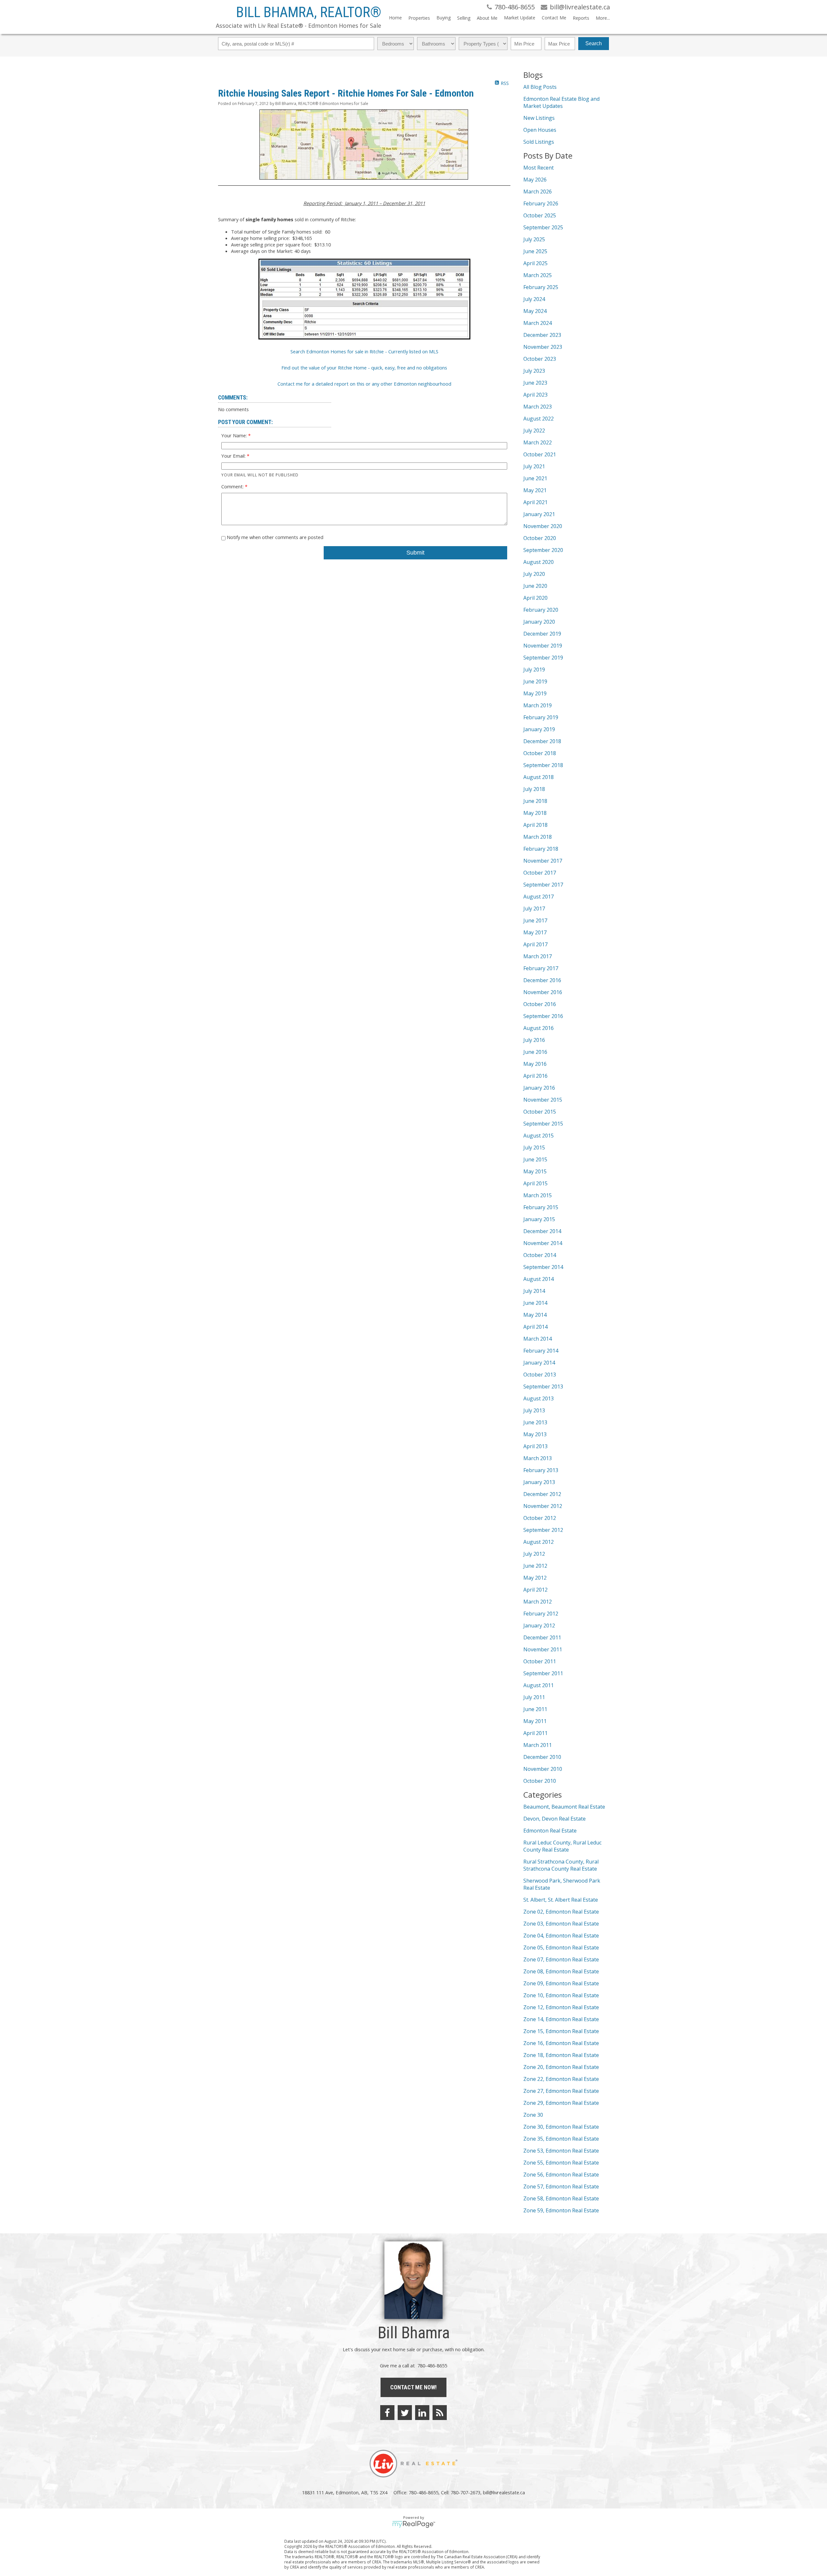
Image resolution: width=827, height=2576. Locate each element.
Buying (444, 18)
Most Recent (539, 168)
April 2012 (535, 1590)
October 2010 (540, 1781)
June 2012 (535, 1566)
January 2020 (539, 622)
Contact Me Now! (413, 2387)
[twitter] (405, 2413)
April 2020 (535, 598)
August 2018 (539, 777)
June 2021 (535, 478)
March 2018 (538, 837)
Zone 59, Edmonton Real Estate (561, 2210)
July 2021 (534, 466)
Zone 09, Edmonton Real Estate (561, 1983)
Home (395, 18)
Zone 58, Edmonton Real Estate (561, 2198)
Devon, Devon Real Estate (555, 1819)
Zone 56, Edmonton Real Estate (561, 2175)
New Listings (539, 118)
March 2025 (538, 275)
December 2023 (542, 335)
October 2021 (540, 454)
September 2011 (543, 1673)
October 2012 (540, 1518)
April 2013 (535, 1446)
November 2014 (543, 1243)
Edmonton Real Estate (550, 1831)
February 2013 (541, 1470)
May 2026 (535, 180)
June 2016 (535, 1052)
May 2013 (535, 1434)
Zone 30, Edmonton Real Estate (561, 2127)
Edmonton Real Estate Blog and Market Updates (561, 102)
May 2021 (535, 490)
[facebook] (387, 2413)
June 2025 (535, 251)
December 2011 (542, 1637)
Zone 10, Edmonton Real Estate (561, 1995)
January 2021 (539, 514)
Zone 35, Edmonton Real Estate (561, 2139)
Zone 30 (533, 2115)
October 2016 (540, 1004)
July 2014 (534, 1291)
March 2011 (538, 1745)
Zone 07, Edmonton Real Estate (561, 1959)
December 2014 (542, 1231)
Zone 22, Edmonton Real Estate (561, 2079)
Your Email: (234, 456)
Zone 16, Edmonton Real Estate (561, 2043)
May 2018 (535, 813)
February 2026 (541, 203)
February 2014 (541, 1351)
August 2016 (539, 1028)
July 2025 (534, 239)
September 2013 (543, 1387)
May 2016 (535, 1064)
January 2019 (539, 729)
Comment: (233, 486)
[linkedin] (422, 2413)
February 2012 (541, 1614)
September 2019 (543, 658)
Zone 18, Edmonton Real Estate (561, 2055)
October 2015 (540, 1112)
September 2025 (543, 227)
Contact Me (554, 18)
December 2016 (542, 980)
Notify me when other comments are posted (274, 537)
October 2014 (540, 1255)
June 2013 (535, 1422)
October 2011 (540, 1661)
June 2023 (535, 383)
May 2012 (535, 1578)
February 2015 (541, 1207)
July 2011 (534, 1697)
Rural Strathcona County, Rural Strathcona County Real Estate (561, 1865)
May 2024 (535, 311)
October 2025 (540, 215)
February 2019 (541, 717)
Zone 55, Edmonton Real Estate (561, 2163)
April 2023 (535, 395)
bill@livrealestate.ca (504, 2492)
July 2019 (534, 670)
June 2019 (535, 681)
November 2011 (543, 1649)
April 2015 (535, 1183)
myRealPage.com (414, 2524)
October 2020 (540, 538)
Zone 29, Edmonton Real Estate (561, 2103)
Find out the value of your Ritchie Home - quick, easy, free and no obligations (364, 368)
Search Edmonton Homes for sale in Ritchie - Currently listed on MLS (364, 351)
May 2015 (535, 1171)
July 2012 (534, 1554)
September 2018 (543, 765)
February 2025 (541, 287)
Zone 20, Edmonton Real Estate (561, 2067)
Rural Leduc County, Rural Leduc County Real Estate (562, 1846)
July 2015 (534, 1148)
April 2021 (535, 502)
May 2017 (535, 932)
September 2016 (543, 1016)
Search (594, 43)
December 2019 (542, 634)
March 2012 (538, 1602)
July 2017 (534, 909)
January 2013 (539, 1482)
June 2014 (535, 1303)
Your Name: (235, 435)
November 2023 (543, 347)
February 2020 (541, 610)
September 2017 (543, 885)
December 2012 (542, 1494)
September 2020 (543, 550)
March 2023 (538, 407)
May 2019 (535, 693)
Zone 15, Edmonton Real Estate (561, 2031)
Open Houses (540, 130)
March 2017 (538, 956)
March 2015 (538, 1195)
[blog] (440, 2413)
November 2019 (543, 646)
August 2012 (539, 1542)
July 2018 (534, 789)
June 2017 (535, 920)
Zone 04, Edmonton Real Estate (561, 1936)
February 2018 (541, 849)
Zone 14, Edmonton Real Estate (561, 2019)
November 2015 (543, 1100)
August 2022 (539, 419)
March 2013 (538, 1458)
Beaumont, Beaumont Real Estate (564, 1807)
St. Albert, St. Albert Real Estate (561, 1900)
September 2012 (543, 1530)
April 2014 (535, 1327)
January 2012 (539, 1626)
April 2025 (535, 263)
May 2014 (535, 1315)
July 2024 (534, 299)
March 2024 (538, 323)
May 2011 (535, 1721)
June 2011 (535, 1709)
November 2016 (543, 992)
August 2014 (539, 1279)
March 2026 (538, 192)
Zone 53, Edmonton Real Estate (561, 2151)
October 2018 (540, 753)
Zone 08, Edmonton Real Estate (561, 1971)
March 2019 (538, 705)
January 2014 (539, 1363)
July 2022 (534, 431)
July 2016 (534, 1040)
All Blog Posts (540, 87)
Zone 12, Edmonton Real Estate (561, 2007)
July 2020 (534, 574)
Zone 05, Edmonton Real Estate (561, 1948)
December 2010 (542, 1757)
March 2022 (538, 442)
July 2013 (534, 1410)
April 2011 (535, 1733)
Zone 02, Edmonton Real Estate (561, 1912)
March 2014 (538, 1339)
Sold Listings (539, 142)
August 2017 (539, 897)
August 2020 (539, 562)
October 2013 (540, 1375)
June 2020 (535, 586)
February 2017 (541, 968)
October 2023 (540, 359)
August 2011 (539, 1685)
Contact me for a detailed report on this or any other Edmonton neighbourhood (364, 384)
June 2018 (535, 801)
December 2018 (542, 741)
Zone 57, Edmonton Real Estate (561, 2186)
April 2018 (535, 825)
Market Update (520, 18)
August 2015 (539, 1136)
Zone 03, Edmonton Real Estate (561, 1924)
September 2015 (543, 1124)
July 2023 (534, 371)
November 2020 (543, 526)
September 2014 (543, 1267)
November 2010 (543, 1769)
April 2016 (535, 1076)
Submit (415, 553)
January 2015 (539, 1219)
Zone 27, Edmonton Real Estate (561, 2091)
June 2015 (535, 1159)
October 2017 (540, 873)
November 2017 (543, 861)
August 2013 (539, 1398)
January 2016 (539, 1088)
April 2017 (535, 944)
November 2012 (543, 1506)
